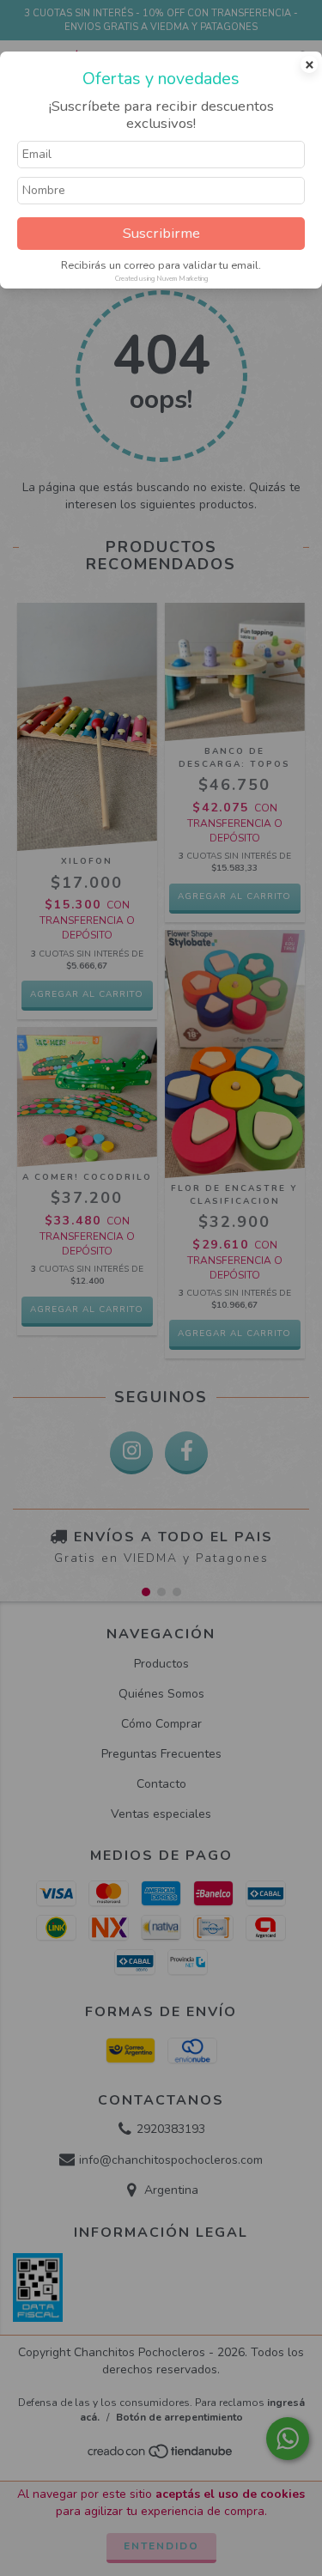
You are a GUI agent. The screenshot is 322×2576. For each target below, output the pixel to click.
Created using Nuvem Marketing (161, 279)
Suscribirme (161, 233)
